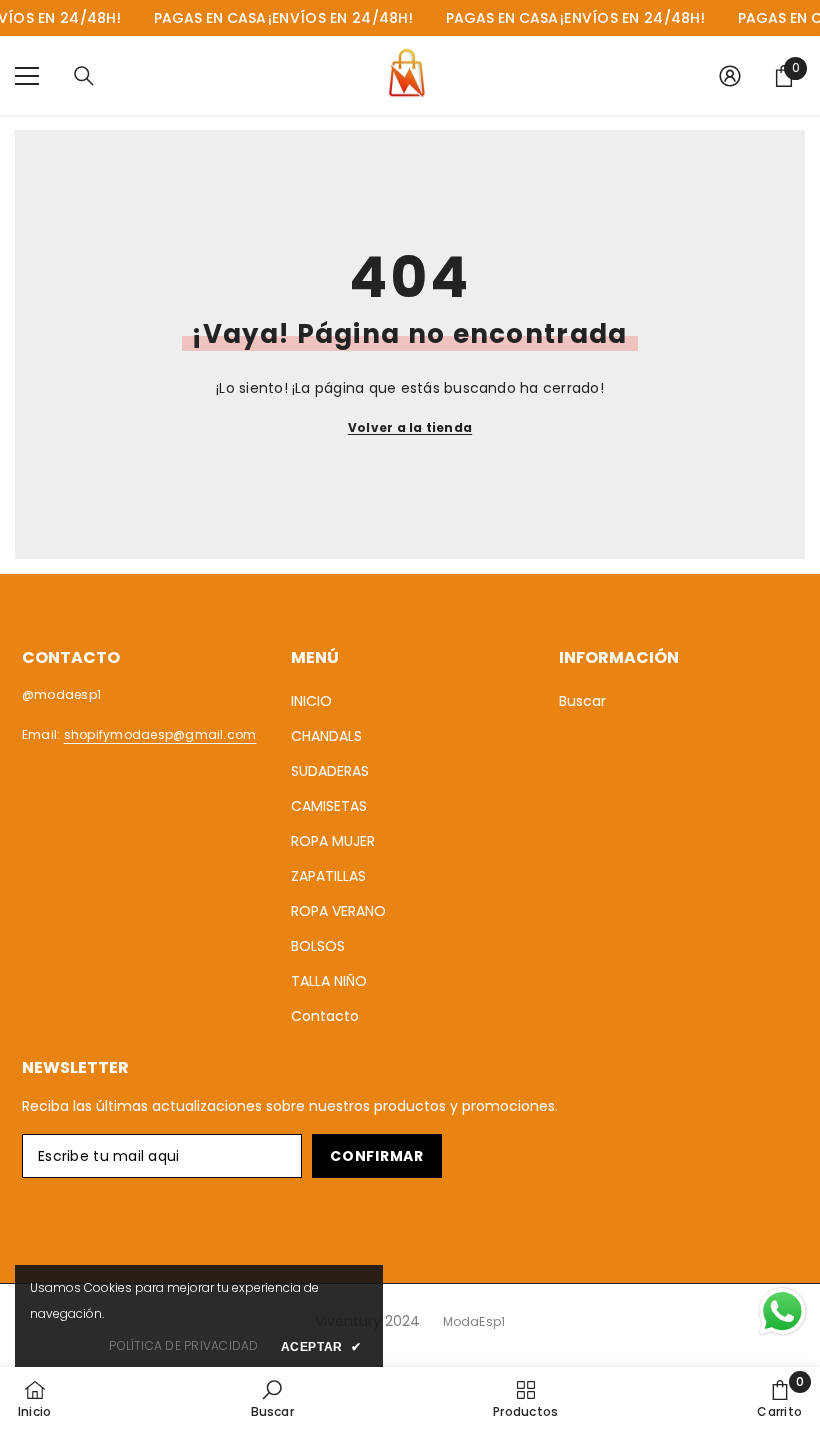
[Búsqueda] (84, 76)
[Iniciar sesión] (730, 76)
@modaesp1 (61, 694)
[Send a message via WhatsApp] (782, 1311)
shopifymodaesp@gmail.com (160, 734)
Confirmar (376, 1156)
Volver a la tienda (410, 427)
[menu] (27, 76)
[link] (272, 1398)
